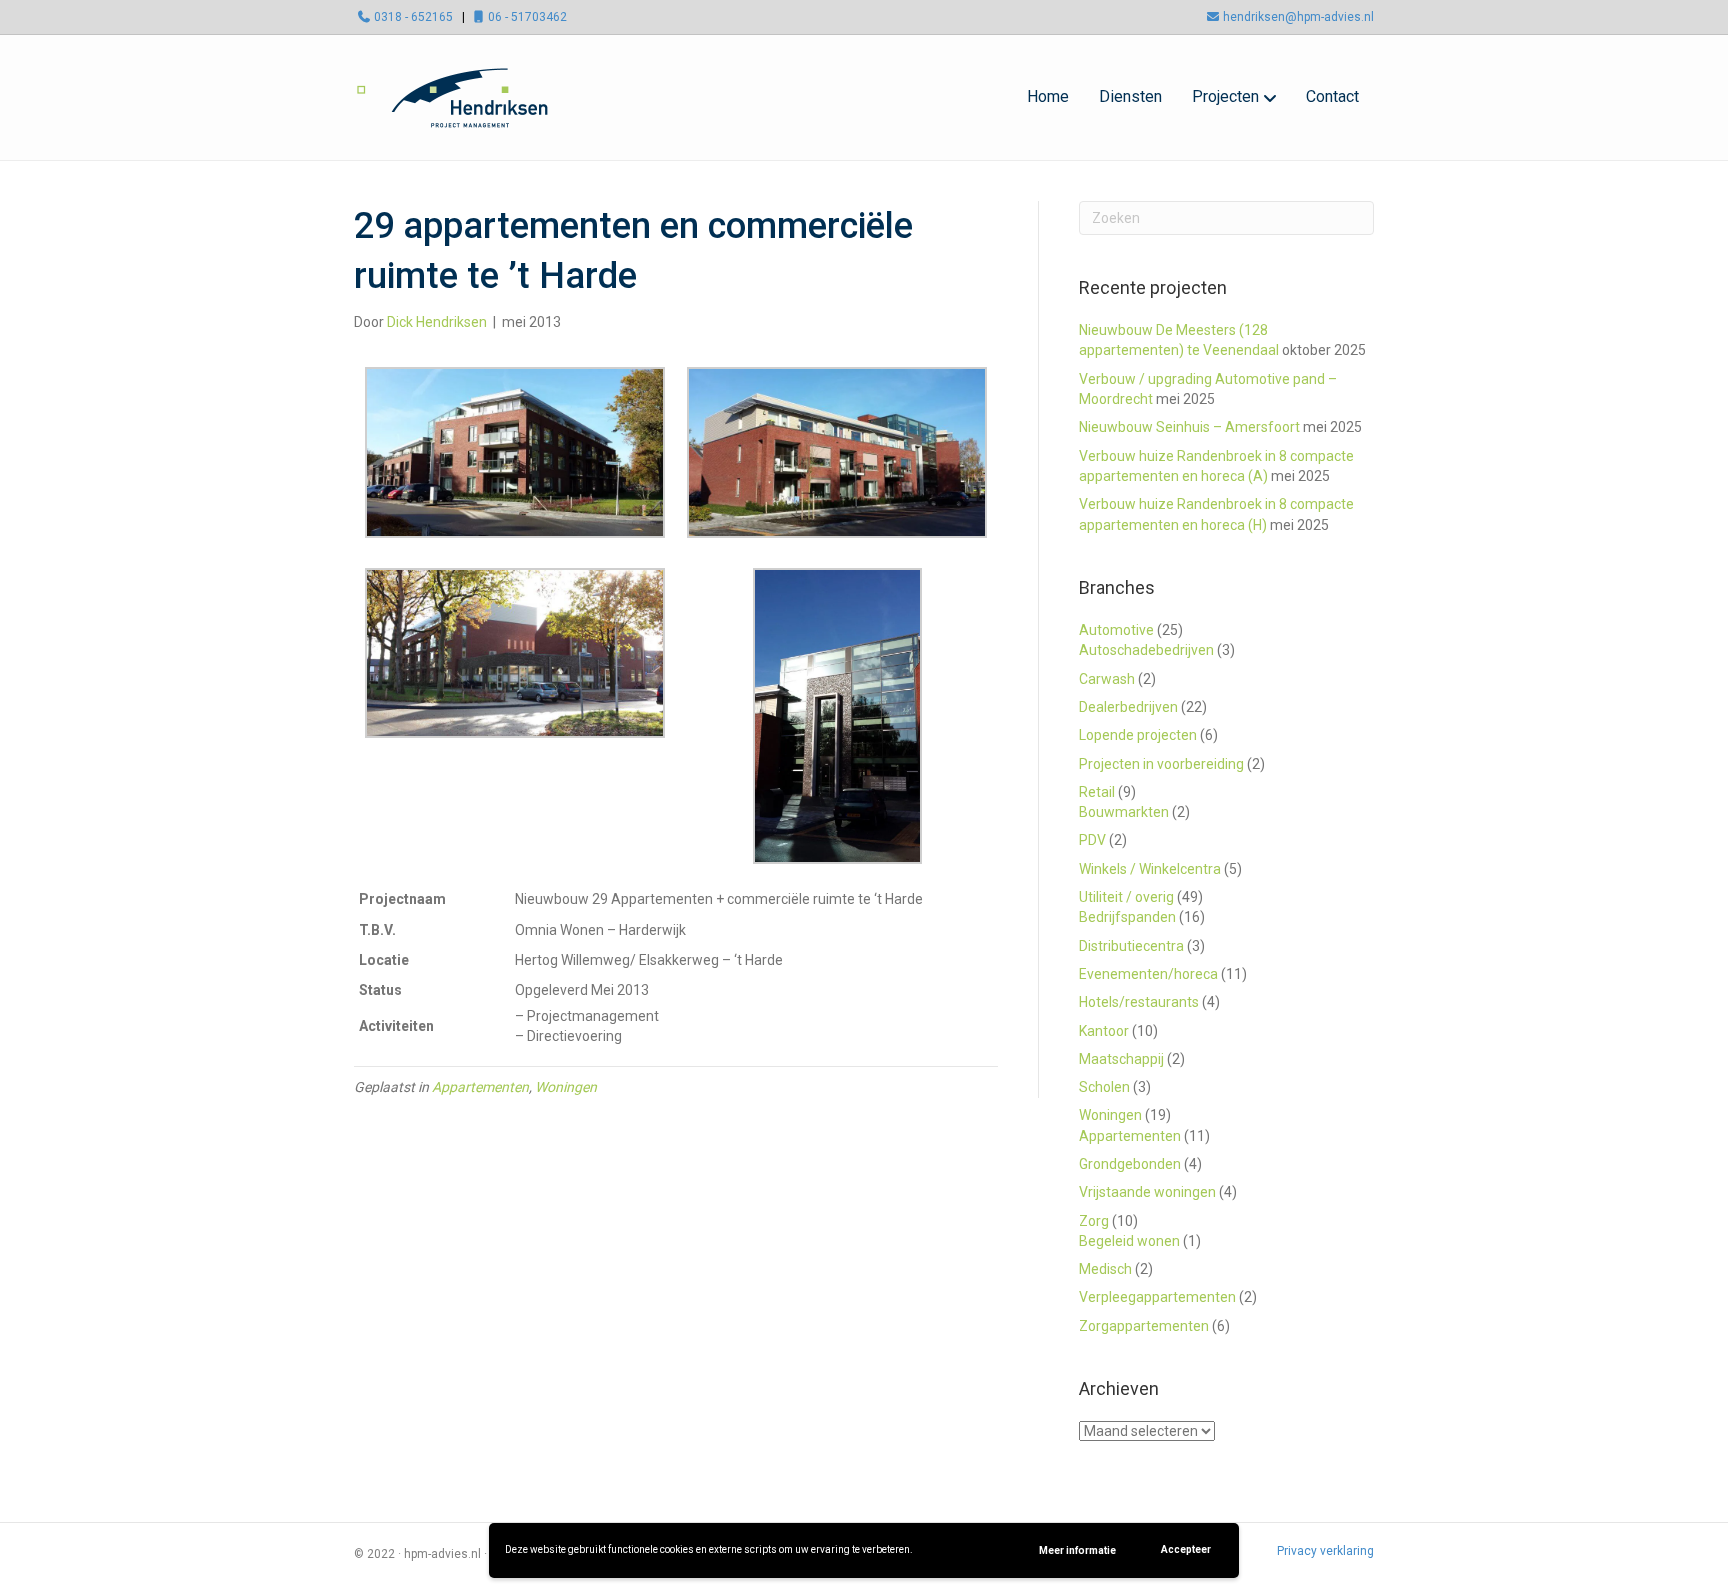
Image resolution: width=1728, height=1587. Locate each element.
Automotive (1116, 630)
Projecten (1225, 96)
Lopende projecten (1138, 735)
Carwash (1107, 679)
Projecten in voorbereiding (1161, 764)
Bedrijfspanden (1127, 917)
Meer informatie (1077, 1550)
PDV (1092, 840)
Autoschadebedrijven (1146, 650)
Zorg (1094, 1221)
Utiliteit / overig (1126, 897)
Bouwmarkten (1124, 812)
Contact (1332, 96)
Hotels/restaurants (1139, 1002)
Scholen (1104, 1087)
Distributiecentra (1131, 946)
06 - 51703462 (527, 17)
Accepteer (1186, 1549)
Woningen (566, 1087)
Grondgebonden (1130, 1164)
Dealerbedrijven (1128, 707)
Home (1048, 96)
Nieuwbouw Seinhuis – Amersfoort (1189, 427)
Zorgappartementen (1144, 1326)
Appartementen (480, 1087)
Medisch (1105, 1269)
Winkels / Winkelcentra (1150, 869)
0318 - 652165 (413, 17)
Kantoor (1104, 1031)
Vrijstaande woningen (1147, 1192)
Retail (1097, 792)
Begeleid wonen (1129, 1241)
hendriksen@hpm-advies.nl (1298, 17)
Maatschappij (1121, 1059)
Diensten (1130, 96)
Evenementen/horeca (1148, 974)
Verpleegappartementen (1157, 1297)
